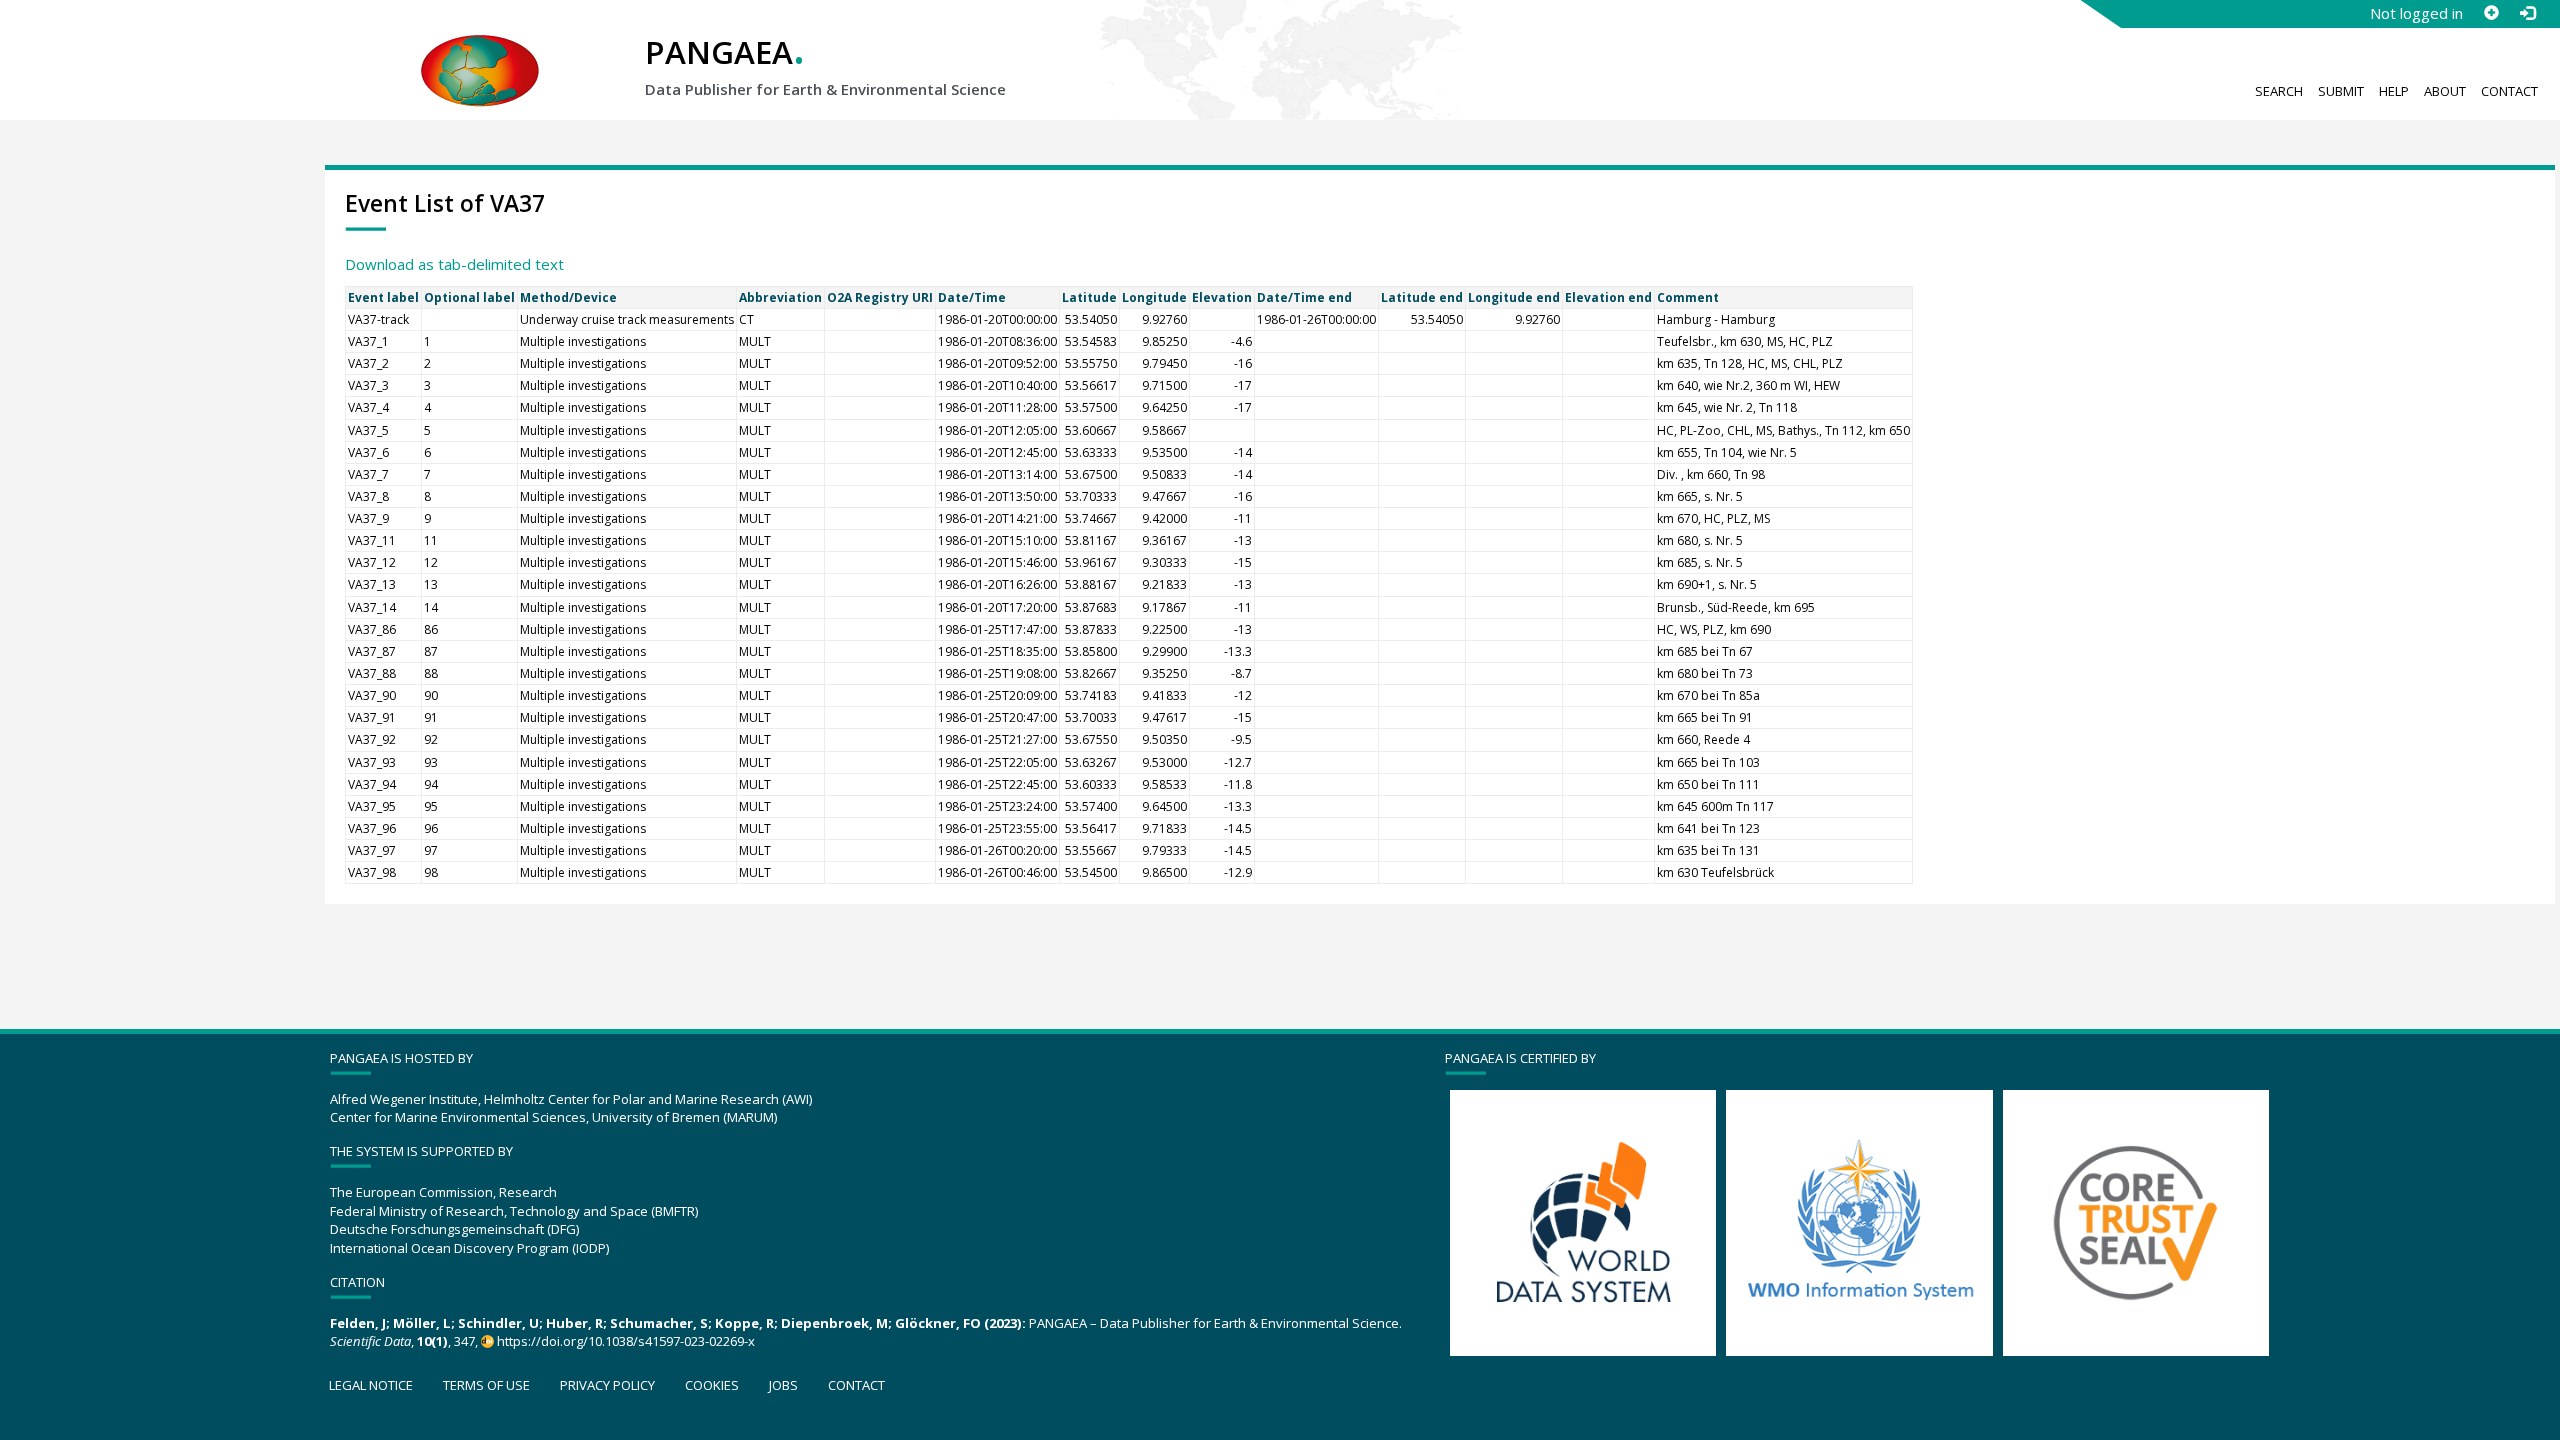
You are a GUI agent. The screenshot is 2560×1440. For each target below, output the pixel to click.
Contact (2509, 91)
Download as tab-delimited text (454, 264)
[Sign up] (2491, 13)
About (2445, 91)
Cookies (712, 1385)
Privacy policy (607, 1385)
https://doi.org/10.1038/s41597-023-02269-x (626, 1341)
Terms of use (486, 1385)
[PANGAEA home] (480, 51)
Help (2394, 91)
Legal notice (371, 1385)
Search (2279, 91)
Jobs (783, 1385)
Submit (2341, 91)
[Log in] (2527, 13)
